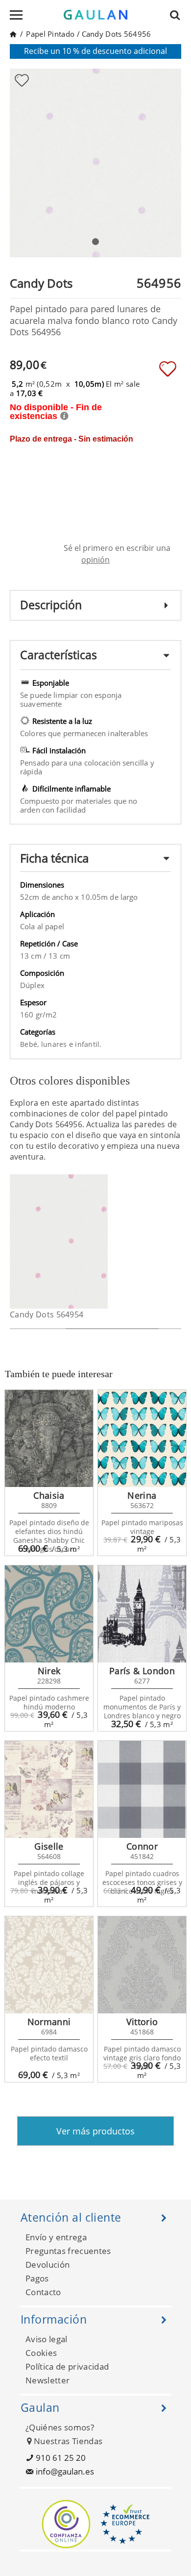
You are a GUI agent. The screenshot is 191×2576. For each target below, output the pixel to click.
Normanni (49, 2022)
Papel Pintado (50, 34)
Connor (142, 1846)
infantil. (88, 1044)
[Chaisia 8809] (49, 1438)
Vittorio (142, 2022)
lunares (55, 1044)
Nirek (49, 1671)
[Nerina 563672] (142, 1438)
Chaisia (49, 1495)
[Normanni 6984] (49, 1965)
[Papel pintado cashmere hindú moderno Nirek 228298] (49, 1614)
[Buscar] (178, 15)
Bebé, (31, 1044)
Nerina (142, 1495)
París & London (142, 1671)
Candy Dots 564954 (47, 1314)
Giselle (49, 1846)
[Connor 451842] (142, 1789)
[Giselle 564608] (49, 1789)
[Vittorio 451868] (142, 1965)
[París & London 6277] (142, 1614)
